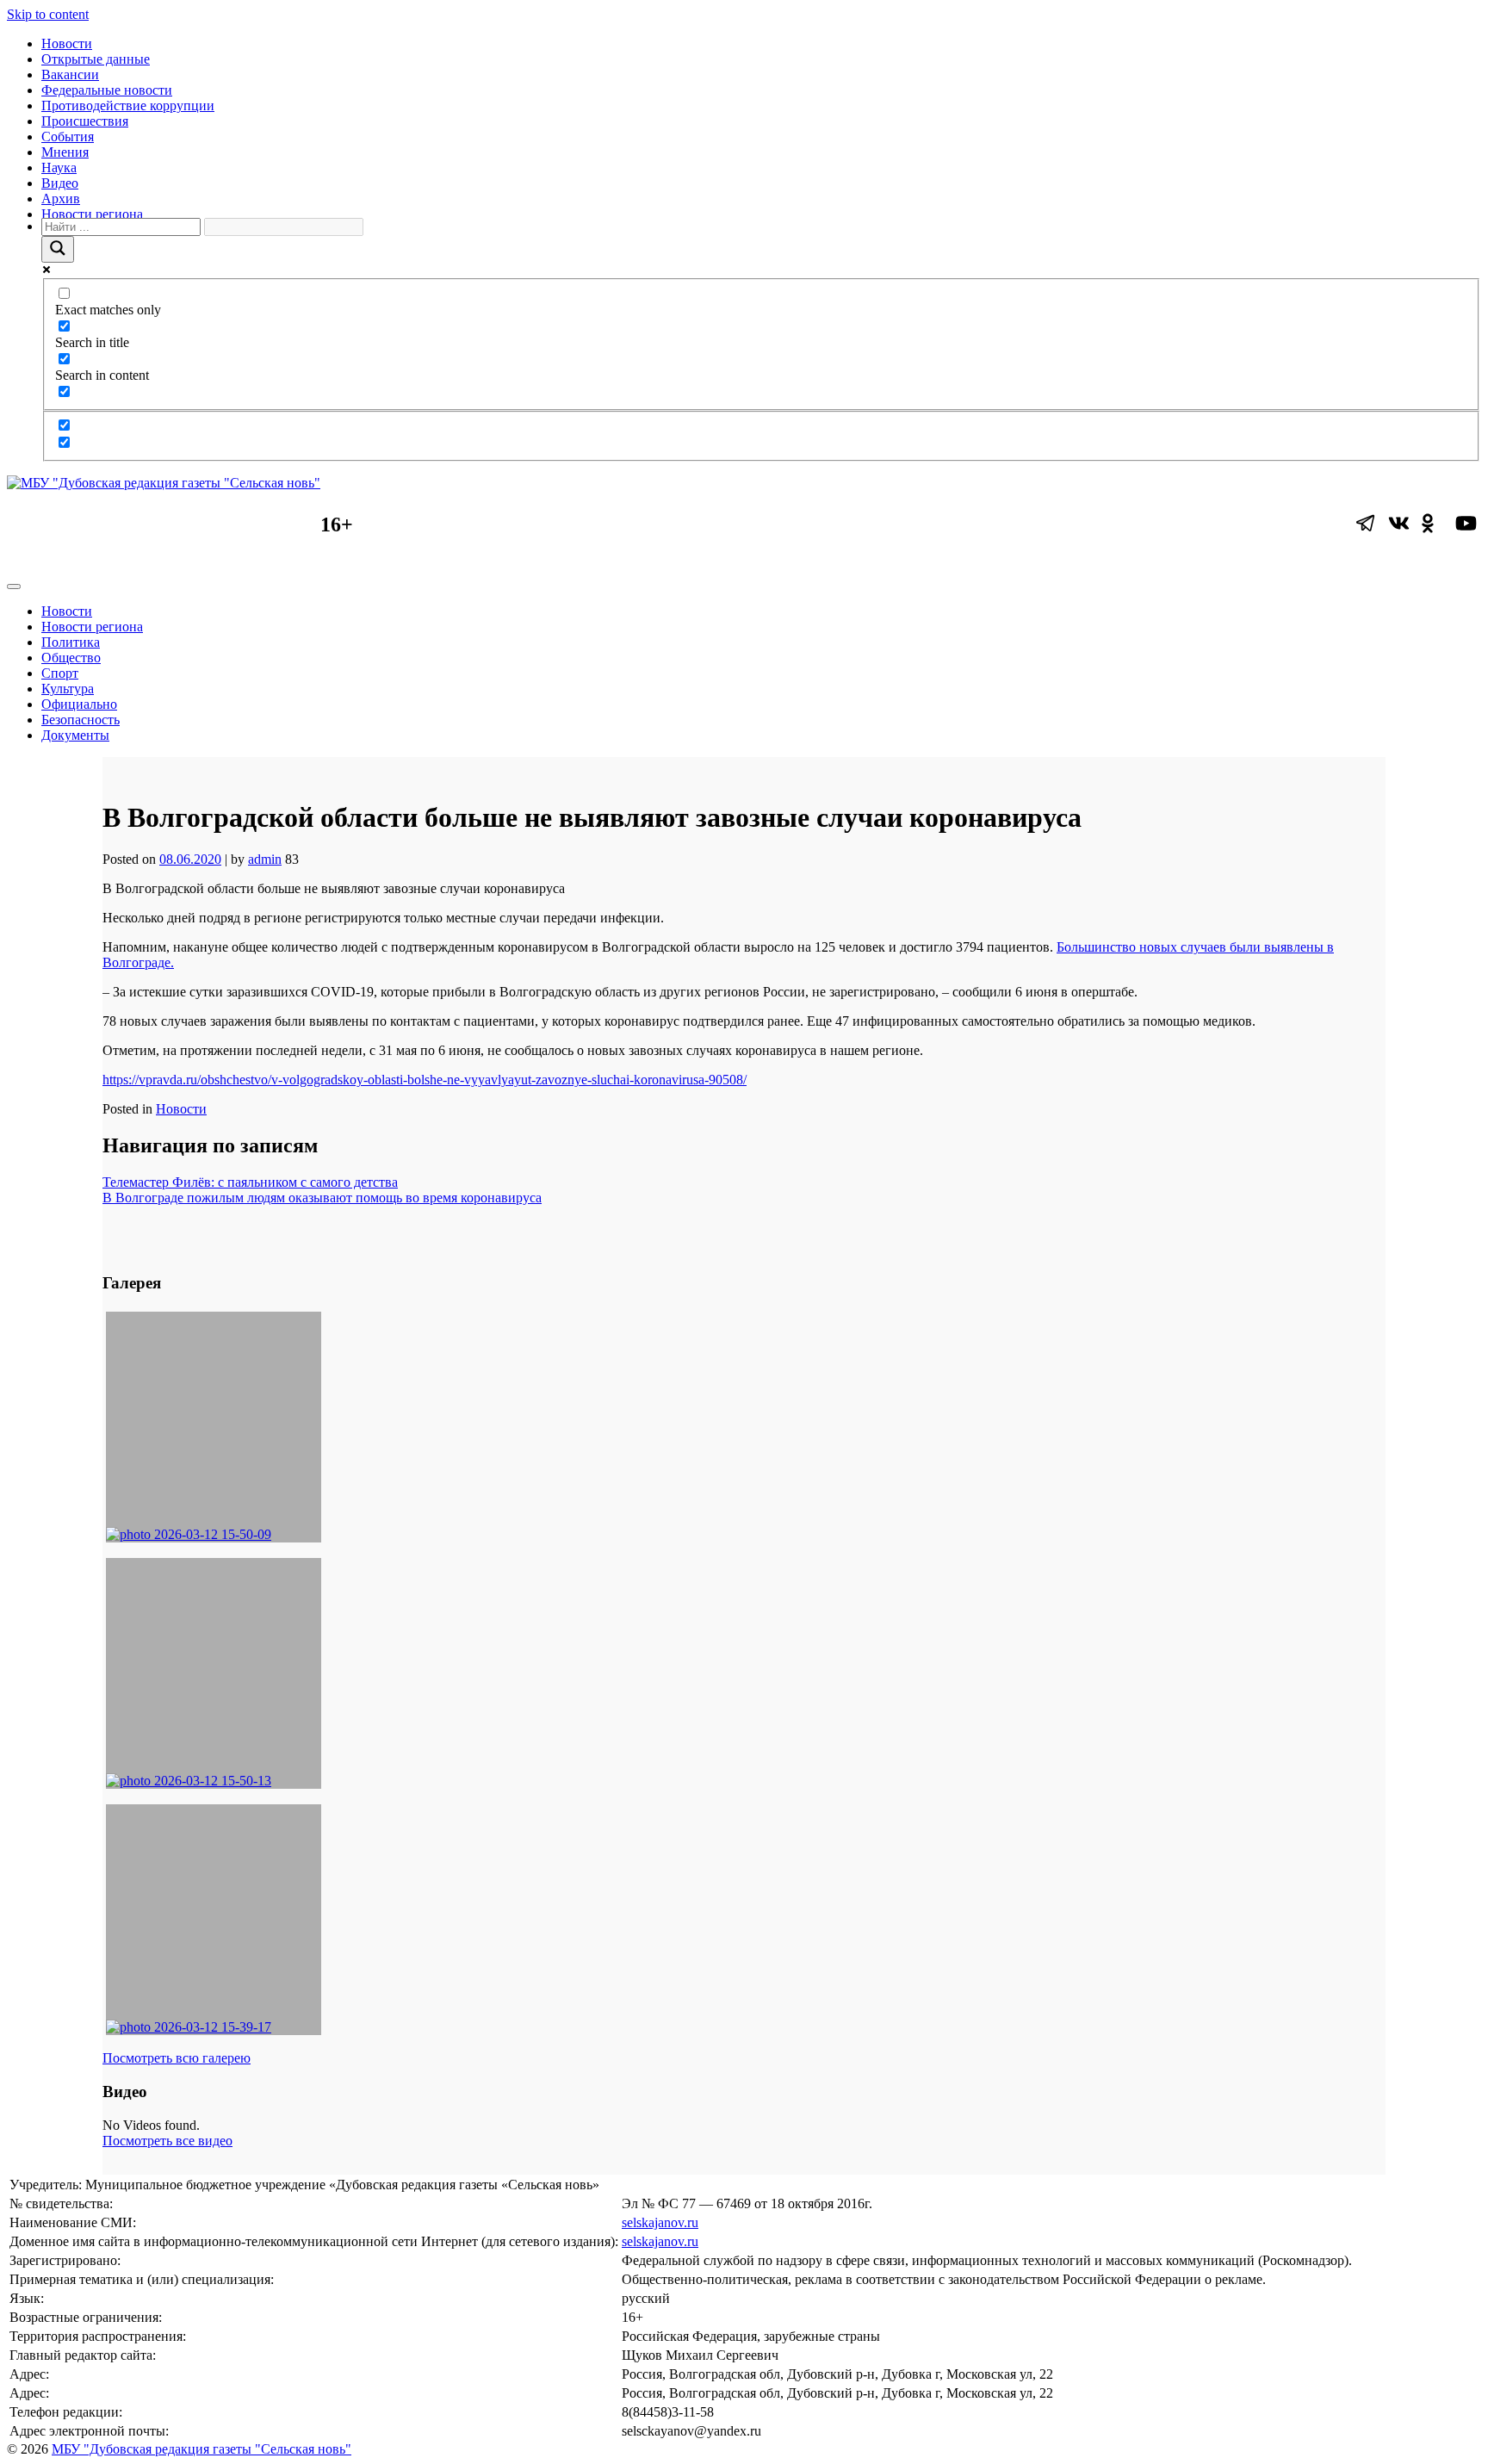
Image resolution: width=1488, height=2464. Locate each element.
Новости (67, 43)
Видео (60, 183)
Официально (79, 704)
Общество (71, 658)
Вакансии (70, 74)
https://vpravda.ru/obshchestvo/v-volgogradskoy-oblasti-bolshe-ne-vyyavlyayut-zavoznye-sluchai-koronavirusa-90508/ (425, 1080)
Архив (61, 199)
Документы (75, 735)
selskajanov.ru (660, 2222)
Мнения (65, 152)
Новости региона (92, 214)
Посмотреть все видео (167, 2141)
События (68, 137)
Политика (71, 642)
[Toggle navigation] (14, 587)
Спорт (60, 673)
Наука (59, 168)
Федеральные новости (107, 90)
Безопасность (81, 720)
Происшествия (85, 121)
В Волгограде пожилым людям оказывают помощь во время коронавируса (322, 1198)
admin (265, 859)
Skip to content (48, 14)
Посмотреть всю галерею (177, 2058)
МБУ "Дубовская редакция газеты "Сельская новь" (201, 2449)
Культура (68, 689)
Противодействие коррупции (128, 106)
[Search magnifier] (58, 249)
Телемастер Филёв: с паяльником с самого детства (250, 1182)
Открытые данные (96, 59)
